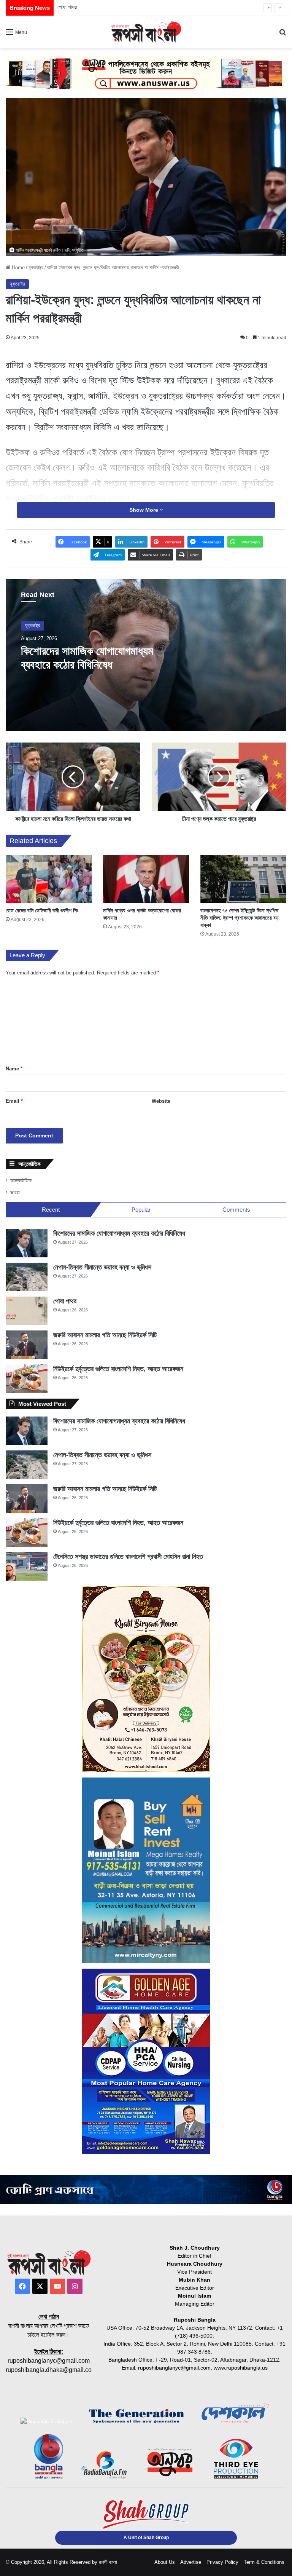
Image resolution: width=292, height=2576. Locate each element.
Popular (141, 1210)
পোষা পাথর (65, 1301)
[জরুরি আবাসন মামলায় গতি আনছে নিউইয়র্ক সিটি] (27, 1345)
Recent (51, 1210)
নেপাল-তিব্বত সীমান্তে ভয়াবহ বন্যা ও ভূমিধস (102, 1267)
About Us (165, 2562)
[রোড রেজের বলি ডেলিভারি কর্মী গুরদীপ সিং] (49, 879)
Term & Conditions (264, 2562)
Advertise (191, 2562)
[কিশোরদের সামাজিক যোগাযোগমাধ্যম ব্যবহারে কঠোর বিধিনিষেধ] (27, 1243)
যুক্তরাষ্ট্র (36, 268)
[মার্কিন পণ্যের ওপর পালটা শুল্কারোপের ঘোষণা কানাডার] (146, 879)
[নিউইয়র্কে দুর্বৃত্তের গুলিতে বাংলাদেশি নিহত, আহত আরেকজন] (27, 1379)
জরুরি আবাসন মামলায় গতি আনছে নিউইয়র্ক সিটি (102, 7)
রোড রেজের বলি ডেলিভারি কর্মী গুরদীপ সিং (42, 910)
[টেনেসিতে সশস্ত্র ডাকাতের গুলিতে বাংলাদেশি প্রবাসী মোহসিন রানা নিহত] (27, 1566)
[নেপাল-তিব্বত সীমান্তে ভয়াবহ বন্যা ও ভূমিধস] (27, 1277)
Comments (236, 1210)
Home (17, 268)
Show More (144, 510)
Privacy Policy (222, 2562)
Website (161, 1101)
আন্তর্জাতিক (21, 1181)
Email (14, 1101)
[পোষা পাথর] (27, 1311)
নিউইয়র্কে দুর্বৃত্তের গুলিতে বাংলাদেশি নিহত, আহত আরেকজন (118, 1369)
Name (14, 1069)
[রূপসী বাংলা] (146, 32)
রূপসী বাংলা (108, 2562)
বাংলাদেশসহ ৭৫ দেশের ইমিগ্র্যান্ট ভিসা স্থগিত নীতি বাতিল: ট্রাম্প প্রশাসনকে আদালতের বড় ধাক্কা (240, 918)
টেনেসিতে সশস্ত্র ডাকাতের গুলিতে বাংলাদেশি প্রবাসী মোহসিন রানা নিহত (128, 1557)
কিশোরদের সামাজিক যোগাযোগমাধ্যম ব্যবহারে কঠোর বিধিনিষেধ (119, 1233)
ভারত (15, 1192)
